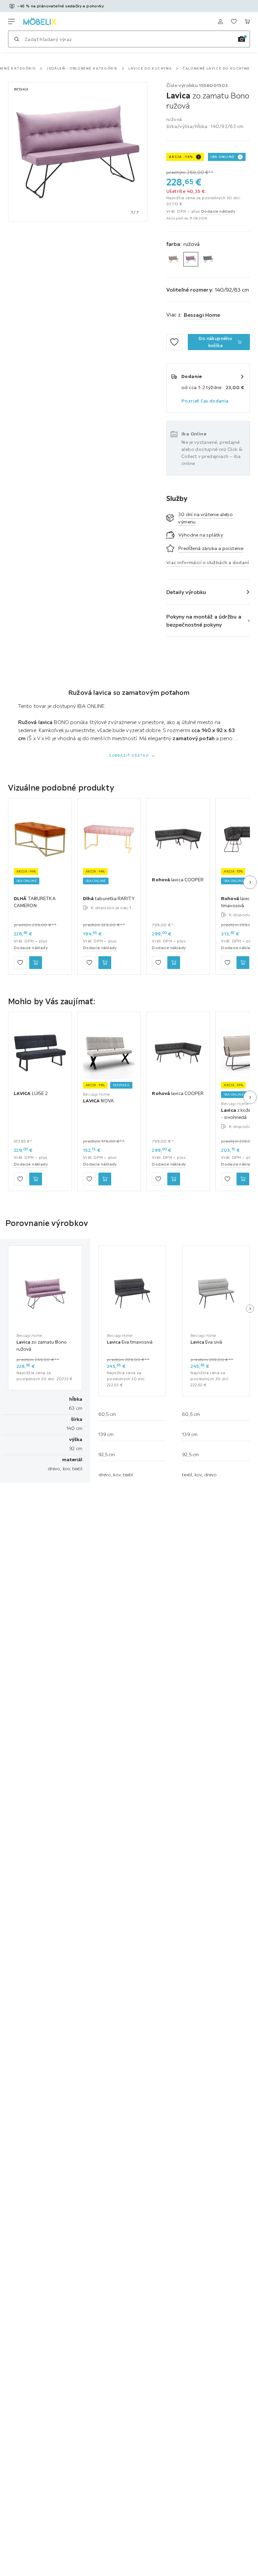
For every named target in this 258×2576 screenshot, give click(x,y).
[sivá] (208, 259)
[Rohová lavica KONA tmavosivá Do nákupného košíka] (243, 963)
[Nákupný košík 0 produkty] (247, 22)
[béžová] (174, 259)
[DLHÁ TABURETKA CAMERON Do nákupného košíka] (36, 963)
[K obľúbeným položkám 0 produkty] (234, 22)
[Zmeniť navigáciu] (11, 22)
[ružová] (191, 259)
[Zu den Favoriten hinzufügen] (174, 342)
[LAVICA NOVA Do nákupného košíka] (105, 1179)
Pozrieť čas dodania (205, 401)
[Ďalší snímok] (250, 882)
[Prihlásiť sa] (220, 22)
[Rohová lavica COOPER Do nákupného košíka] (174, 963)
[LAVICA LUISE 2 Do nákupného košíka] (36, 1179)
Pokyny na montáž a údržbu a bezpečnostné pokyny (204, 621)
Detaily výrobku (186, 592)
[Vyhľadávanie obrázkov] (242, 39)
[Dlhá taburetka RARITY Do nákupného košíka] (105, 963)
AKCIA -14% (181, 157)
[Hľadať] (16, 39)
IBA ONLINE (223, 157)
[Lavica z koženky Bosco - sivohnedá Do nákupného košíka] (243, 1179)
